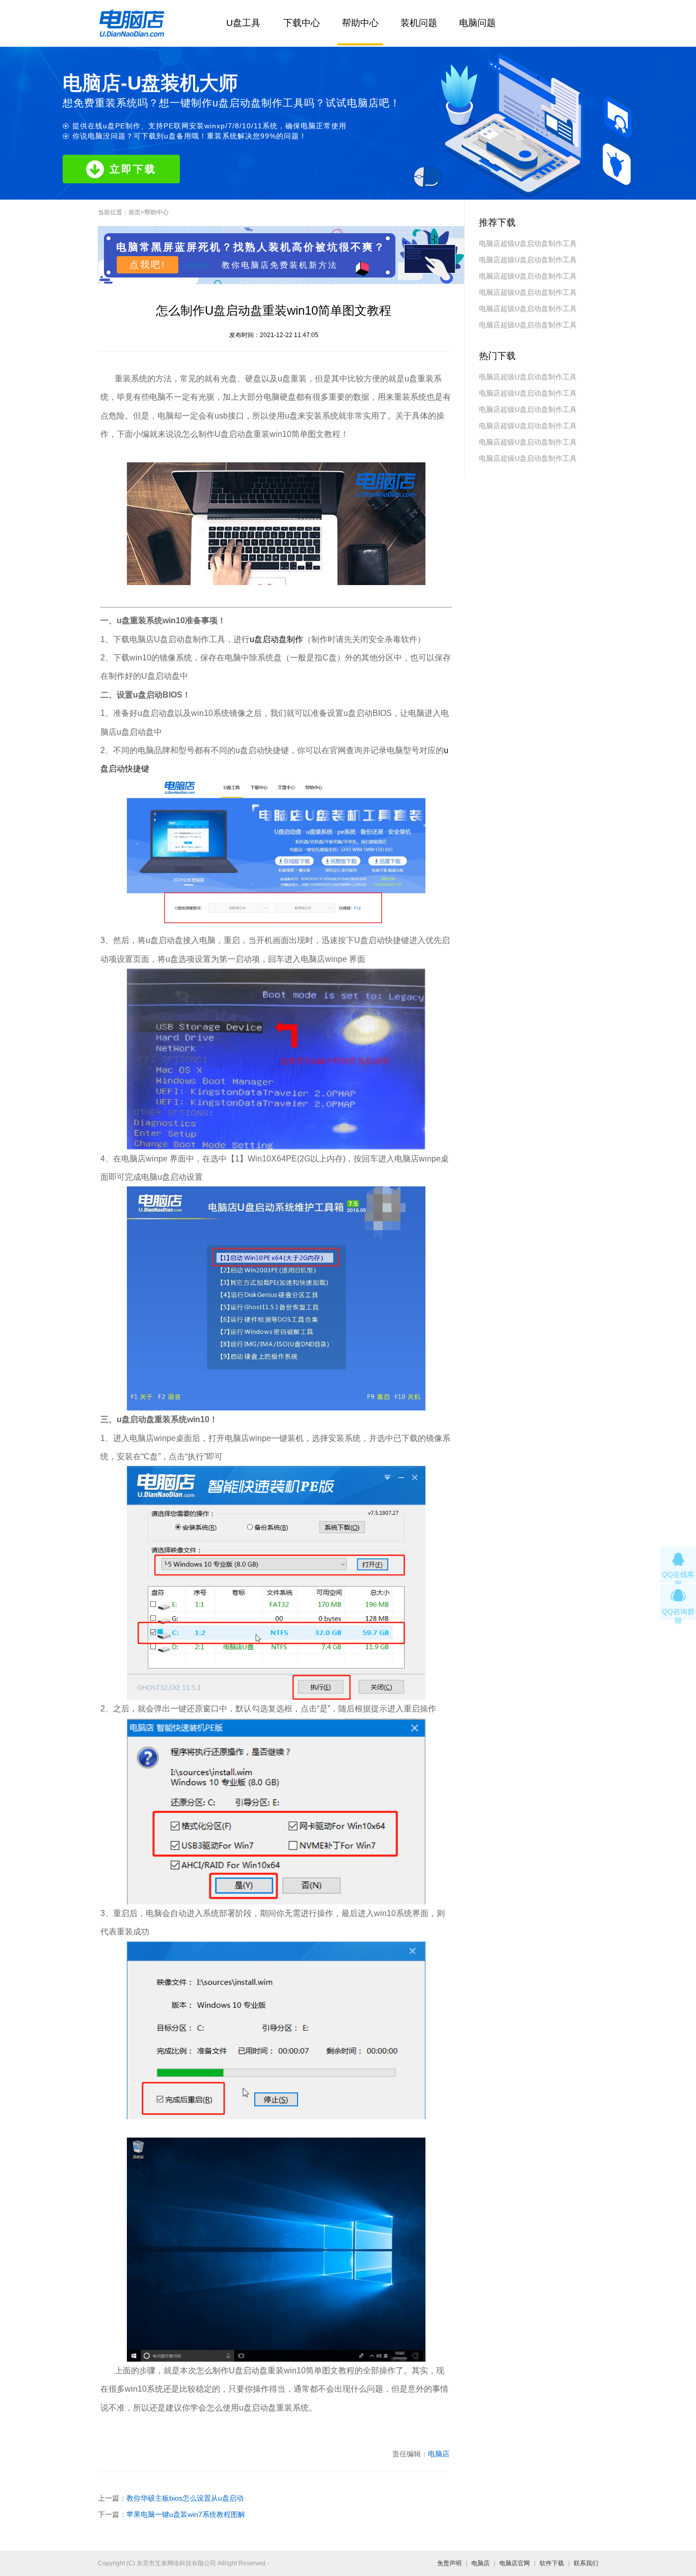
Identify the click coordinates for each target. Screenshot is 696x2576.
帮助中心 (360, 23)
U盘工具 (243, 23)
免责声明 (449, 2563)
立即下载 (133, 169)
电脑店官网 (515, 2563)
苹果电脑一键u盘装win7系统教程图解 (186, 2514)
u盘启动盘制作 (276, 639)
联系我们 (586, 2563)
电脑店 (439, 2454)
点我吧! (148, 265)
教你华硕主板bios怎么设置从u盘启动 (185, 2498)
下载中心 (302, 23)
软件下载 (552, 2563)
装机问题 (419, 23)
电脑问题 (477, 23)
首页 (135, 212)
